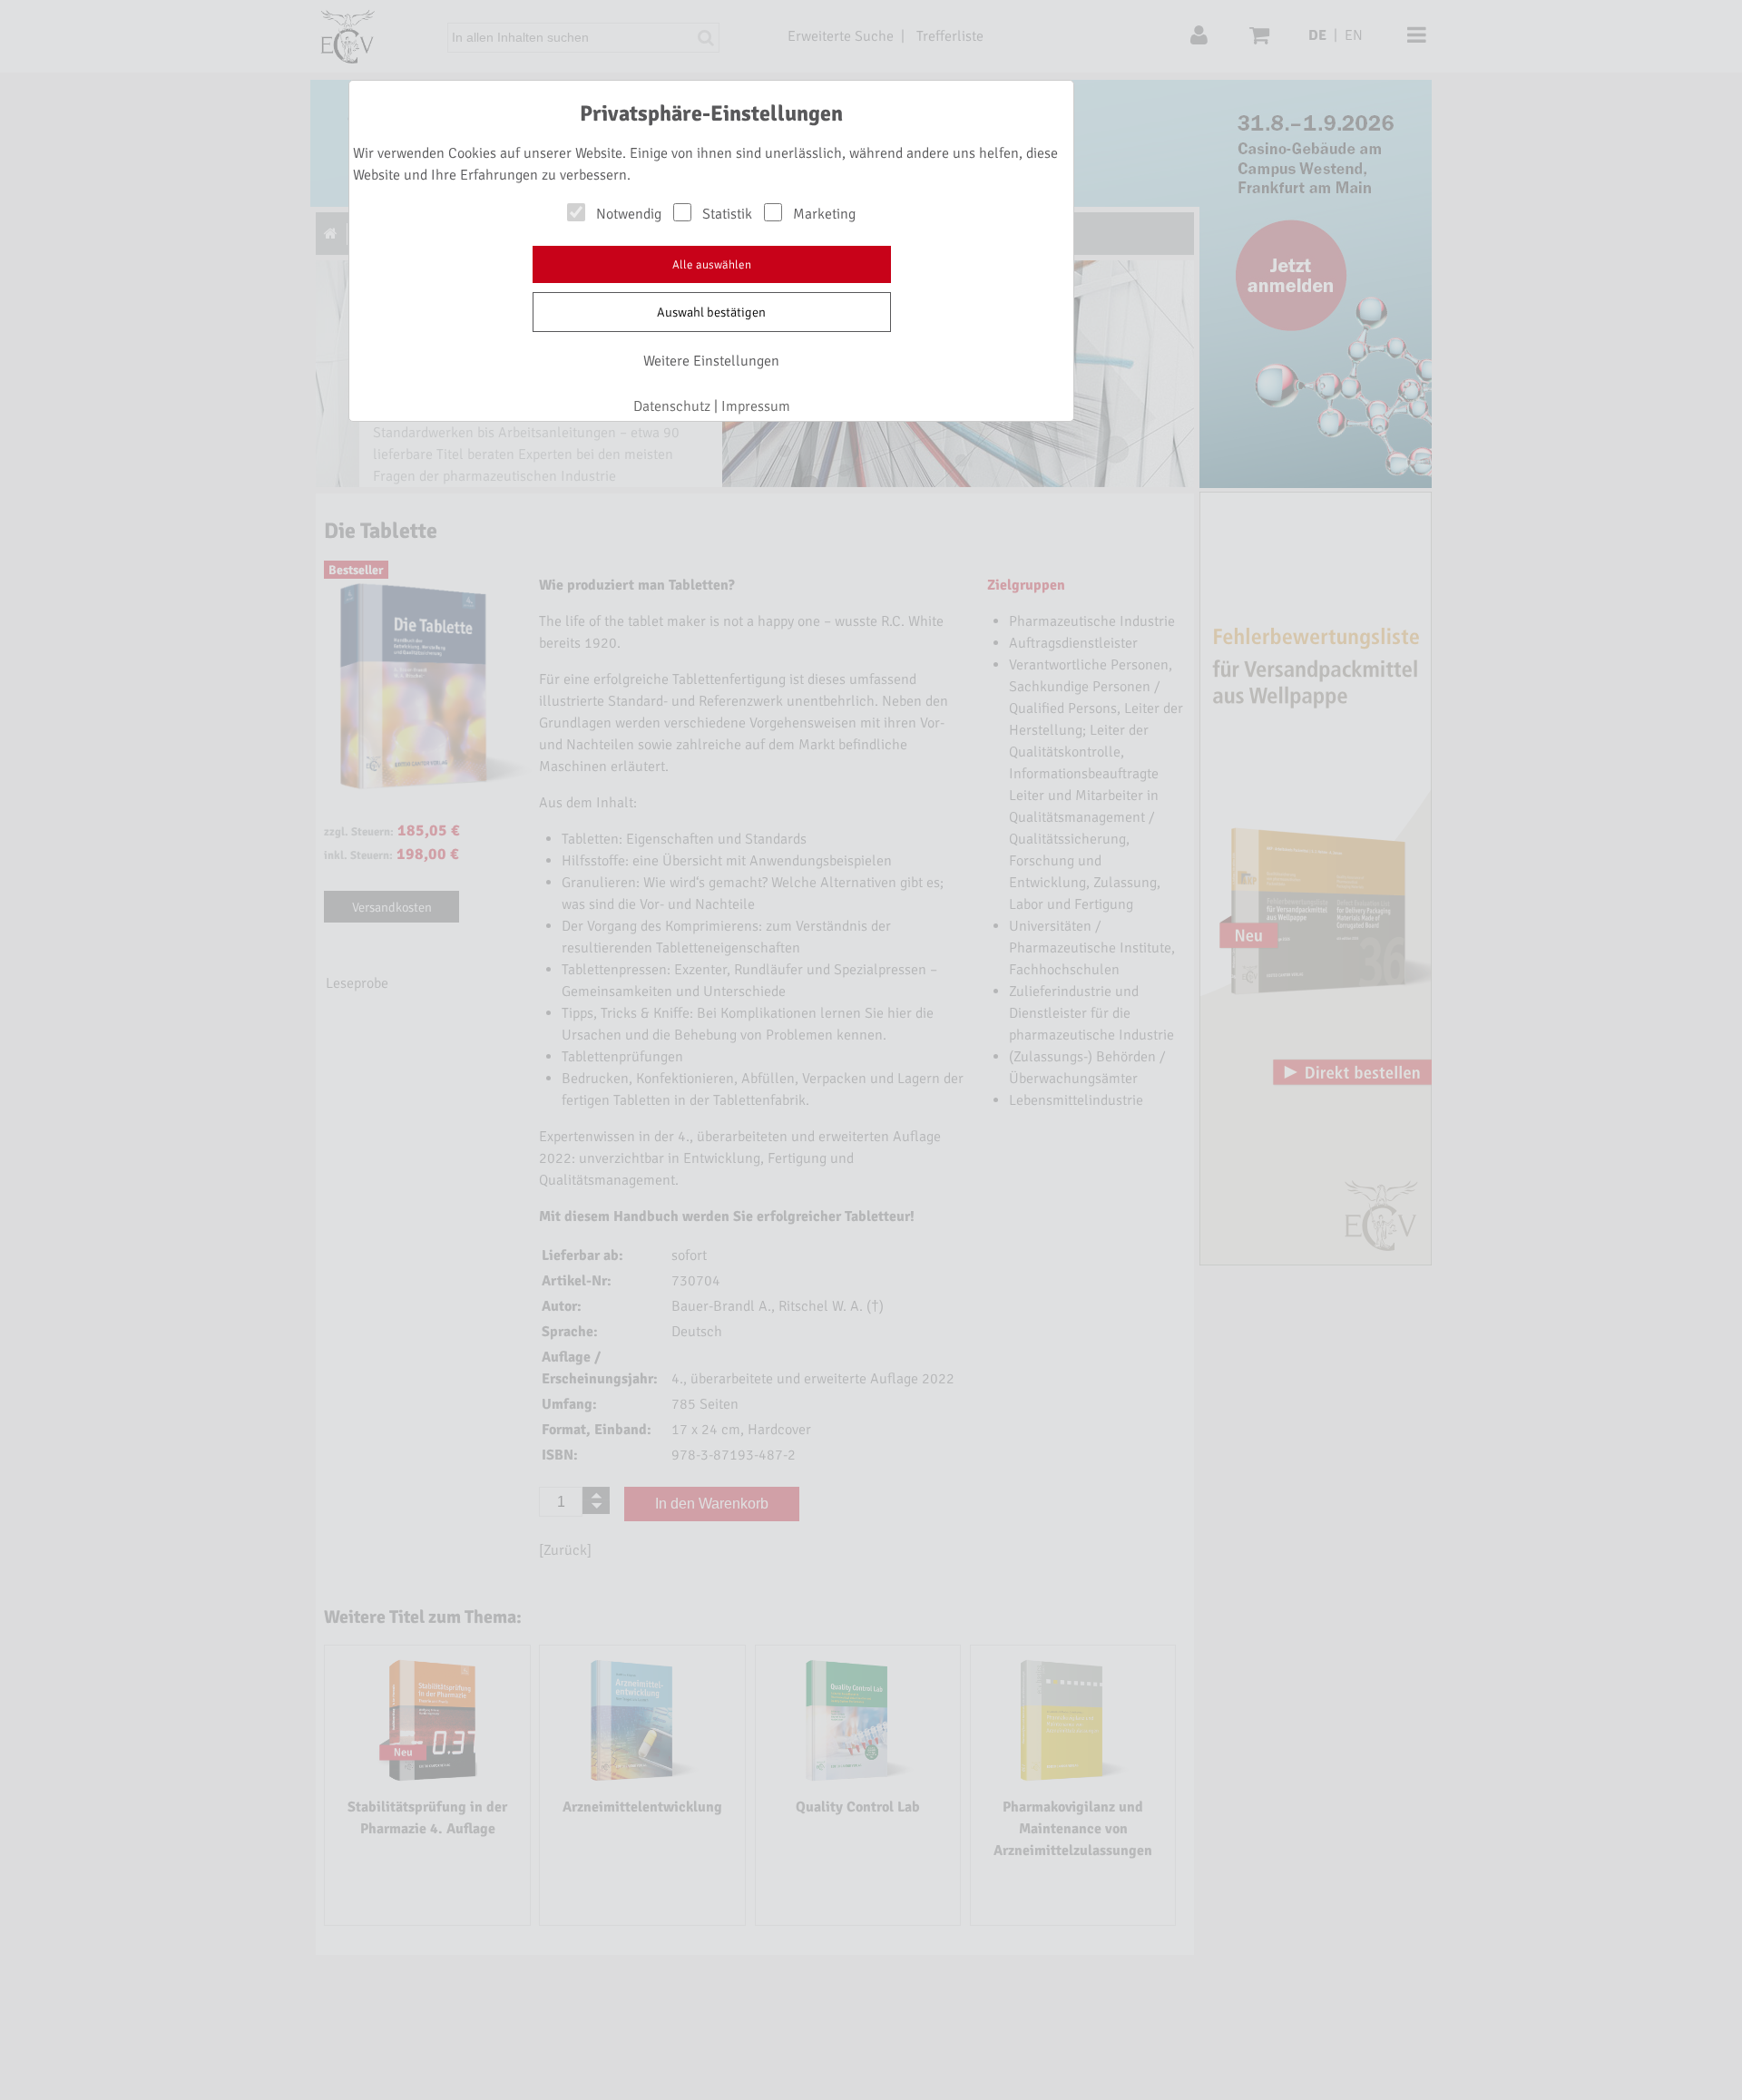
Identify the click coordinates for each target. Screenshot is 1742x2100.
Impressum (756, 406)
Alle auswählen (712, 265)
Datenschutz (672, 406)
